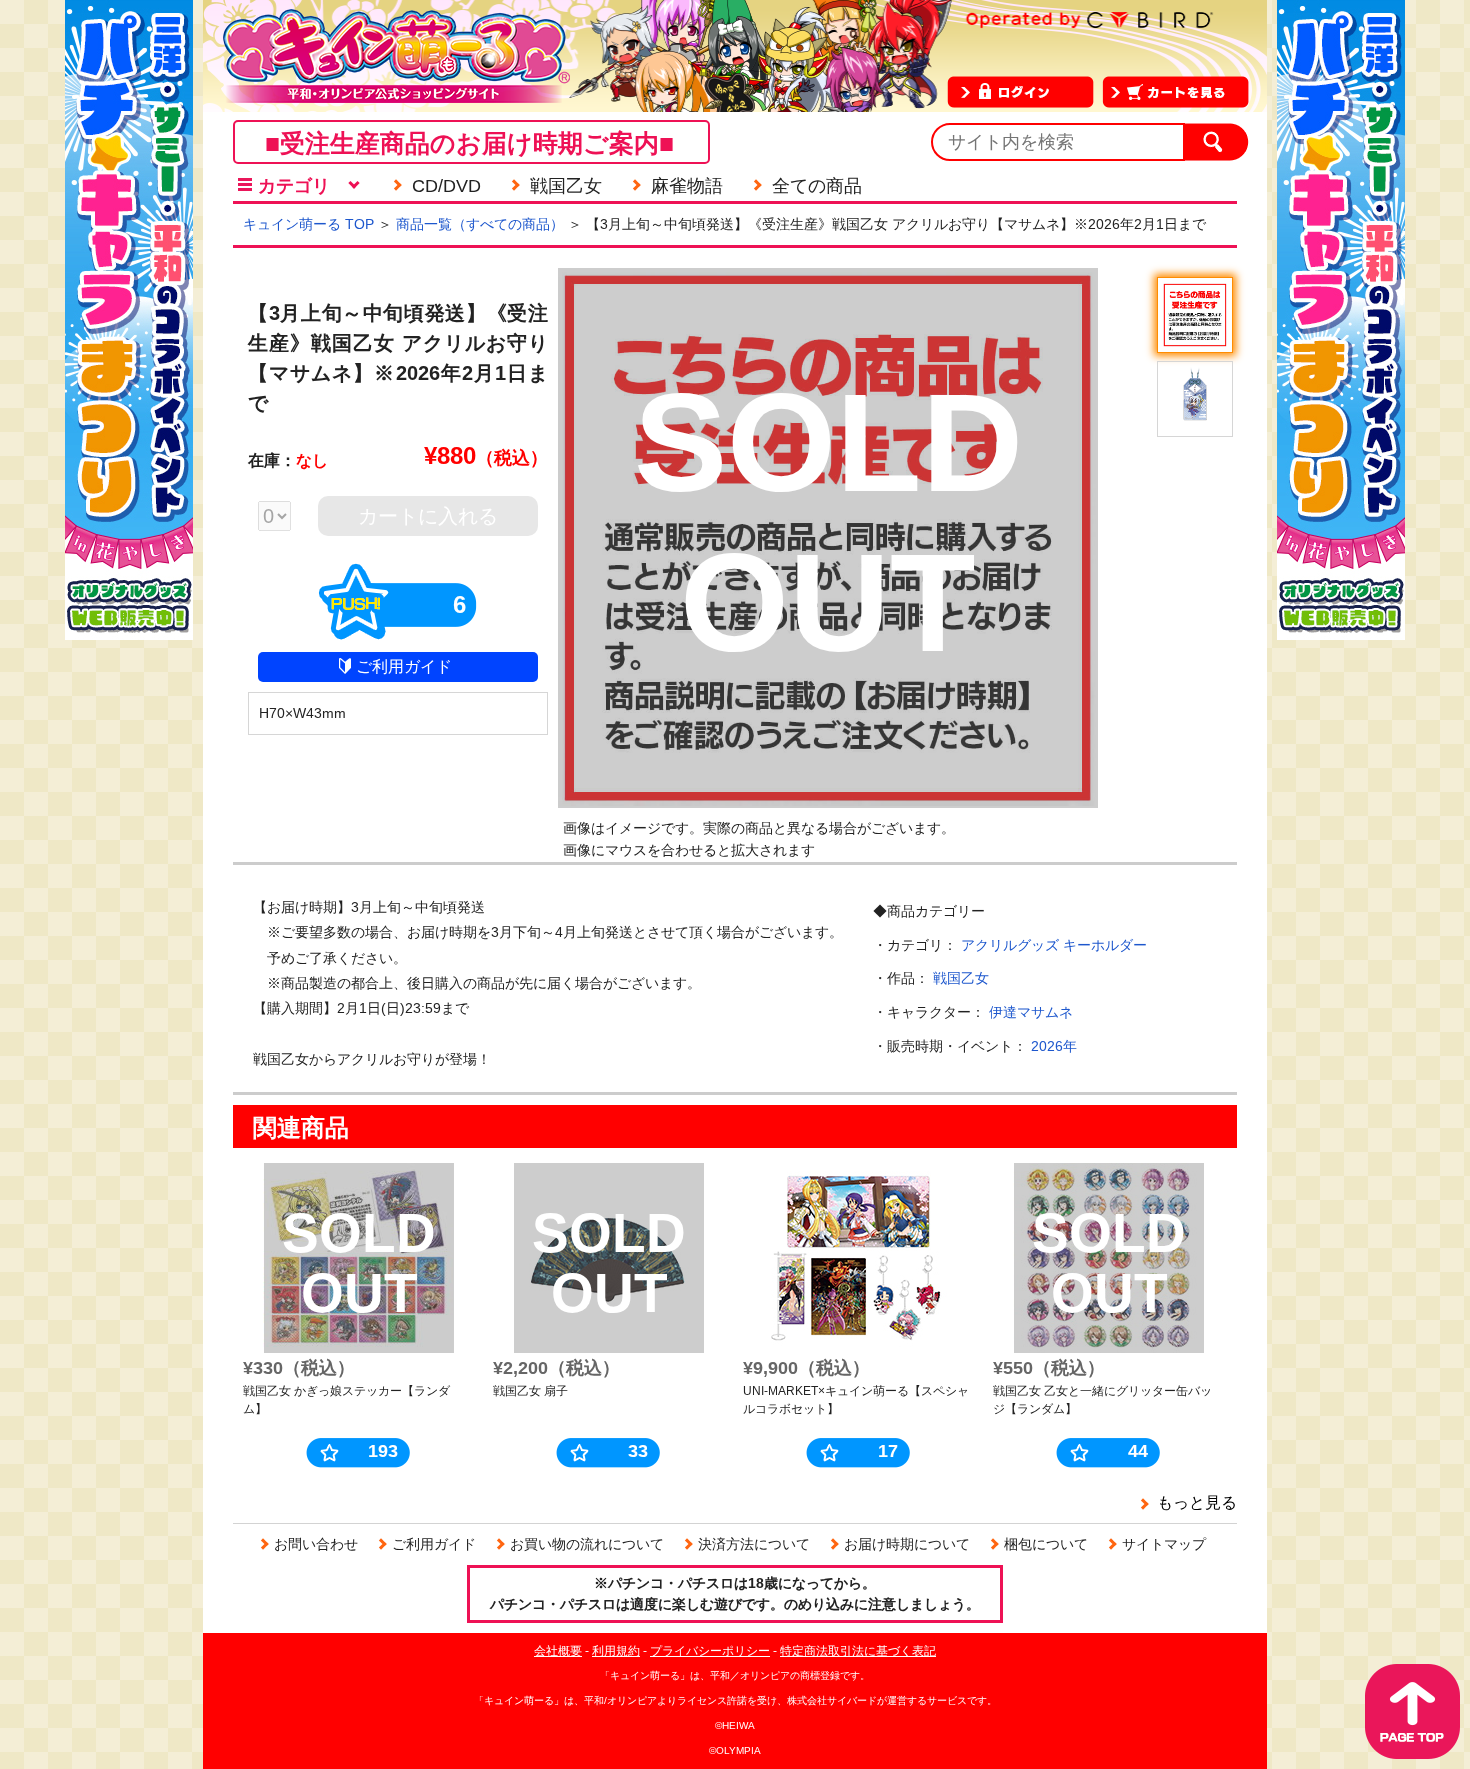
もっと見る (1197, 1502)
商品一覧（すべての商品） (480, 224)
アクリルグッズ (1010, 945)
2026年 (1054, 1046)
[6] (398, 631)
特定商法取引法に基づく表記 (858, 1651)
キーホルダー (1105, 945)
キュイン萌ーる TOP (308, 224)
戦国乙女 (961, 978)
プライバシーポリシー (710, 1651)
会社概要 (558, 1651)
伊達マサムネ (1031, 1012)
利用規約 (616, 1651)
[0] (284, 518)
